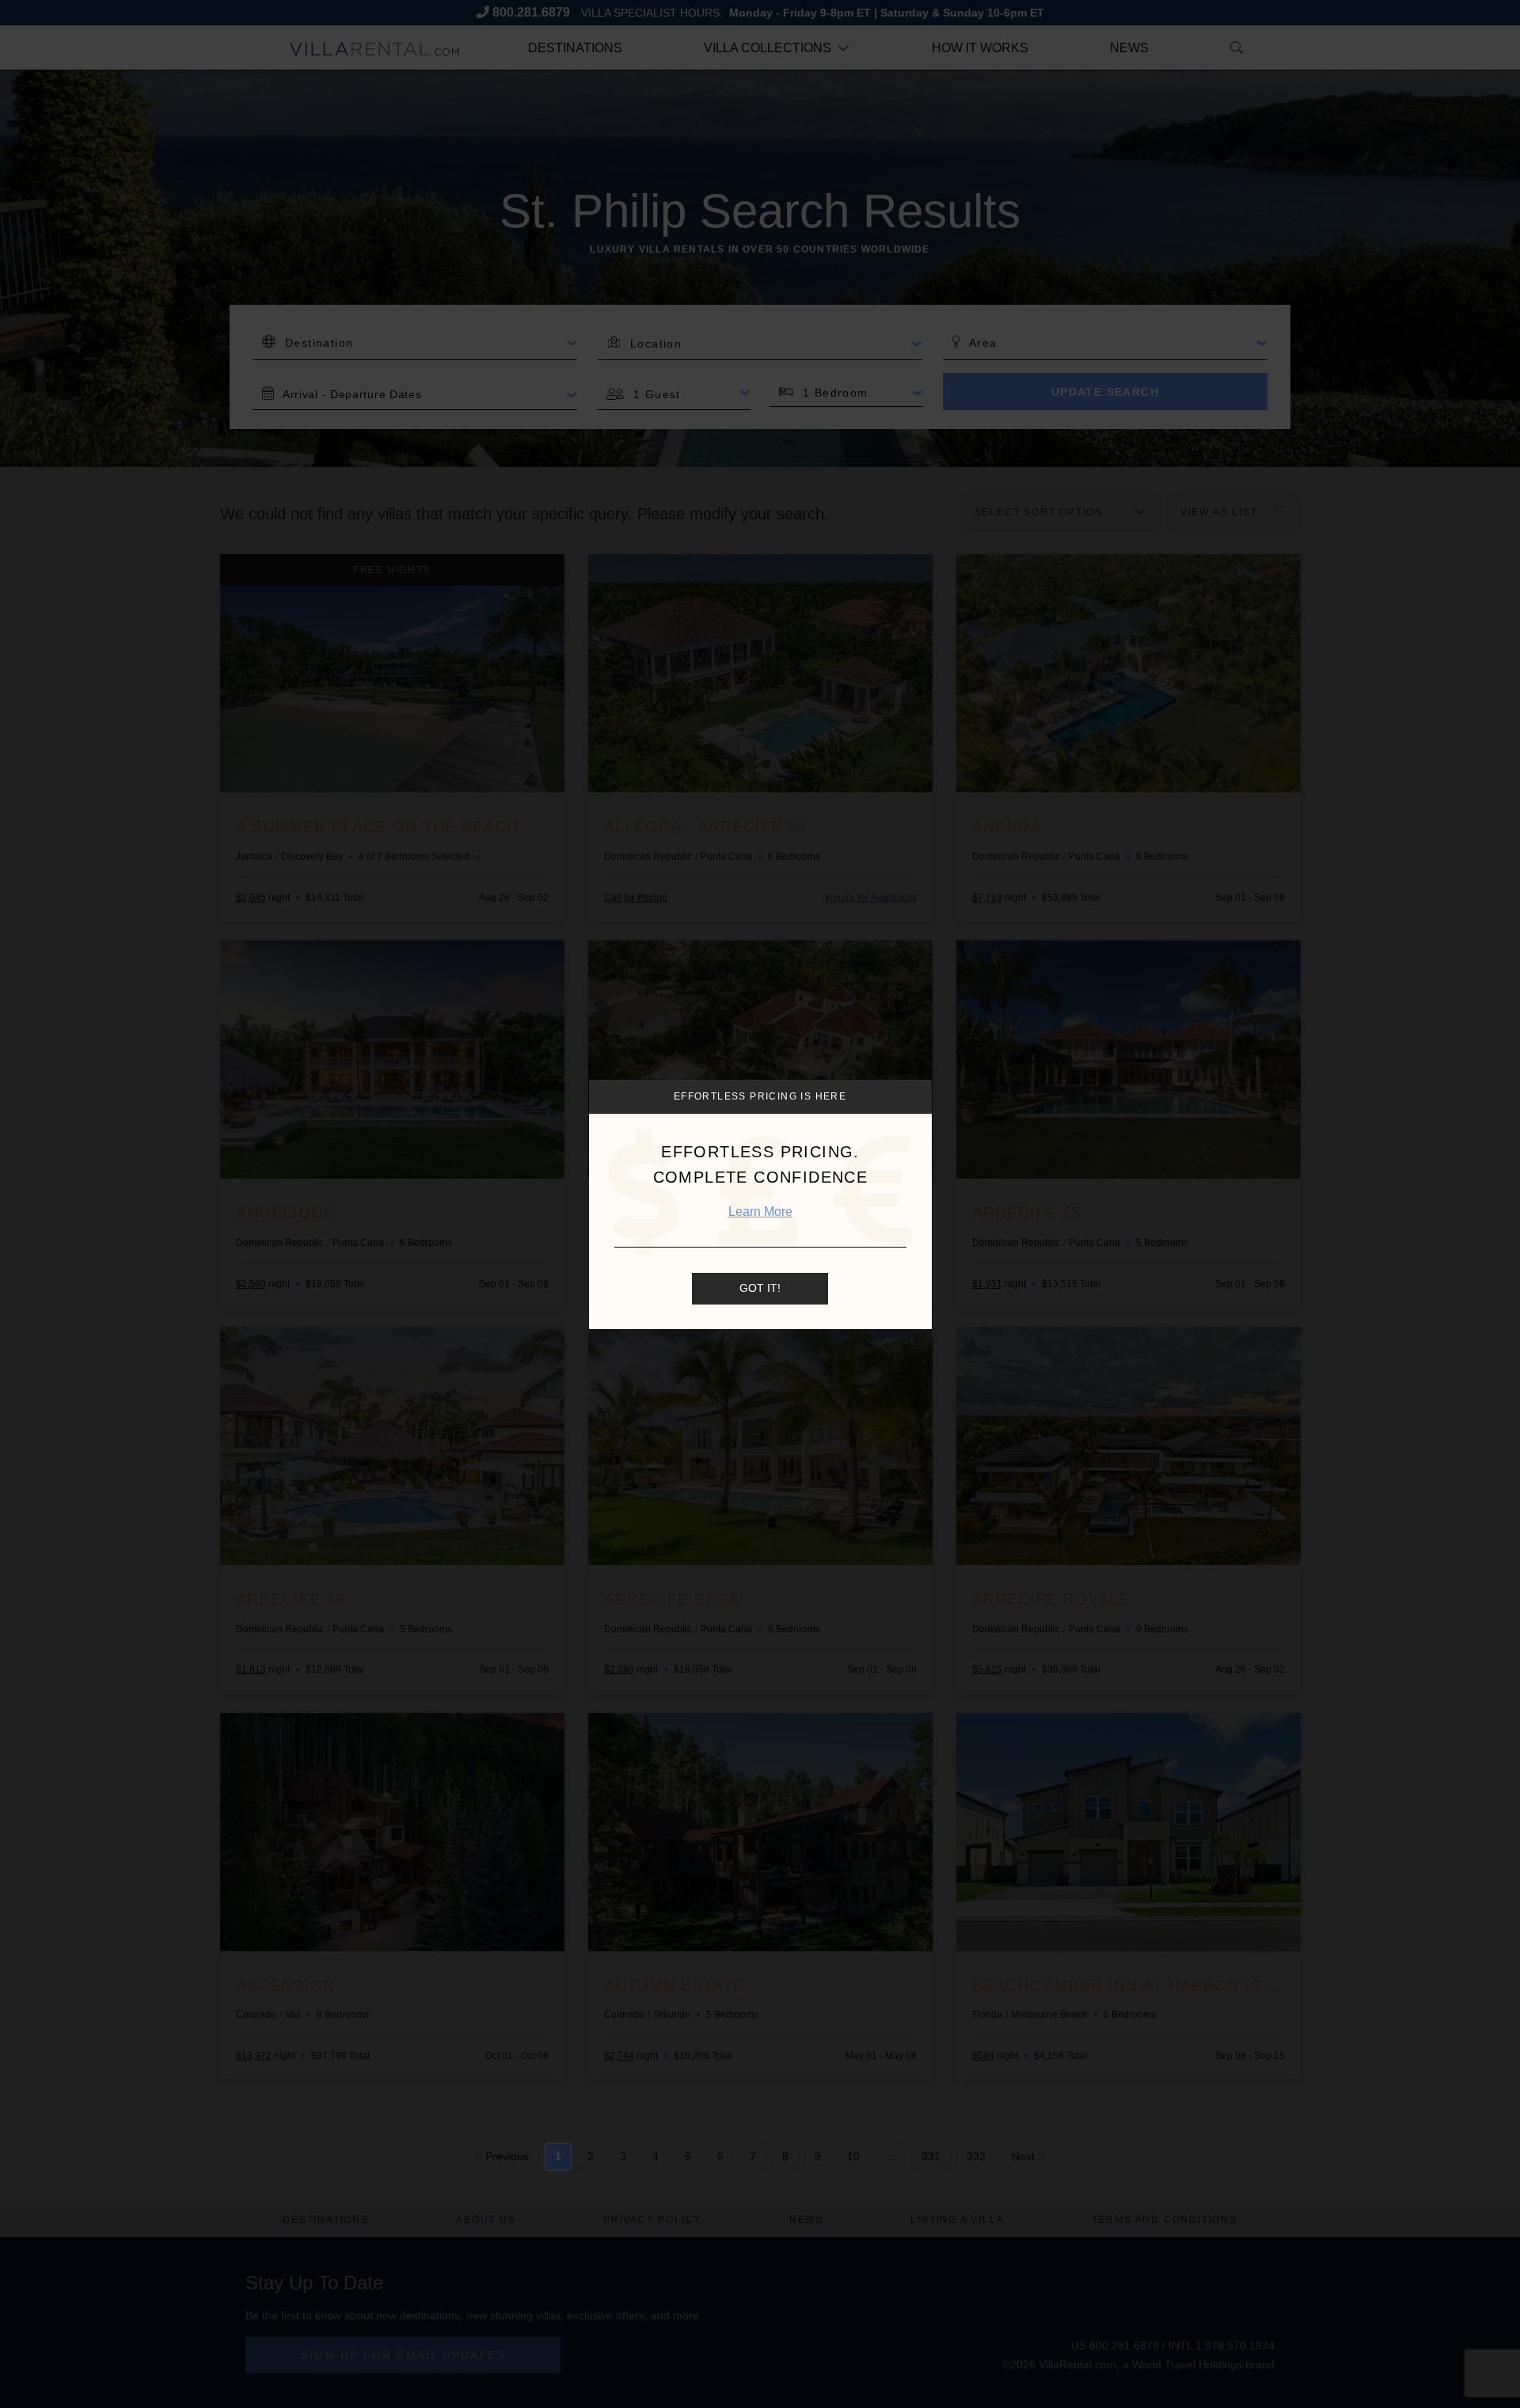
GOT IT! (760, 1288)
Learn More (760, 1212)
